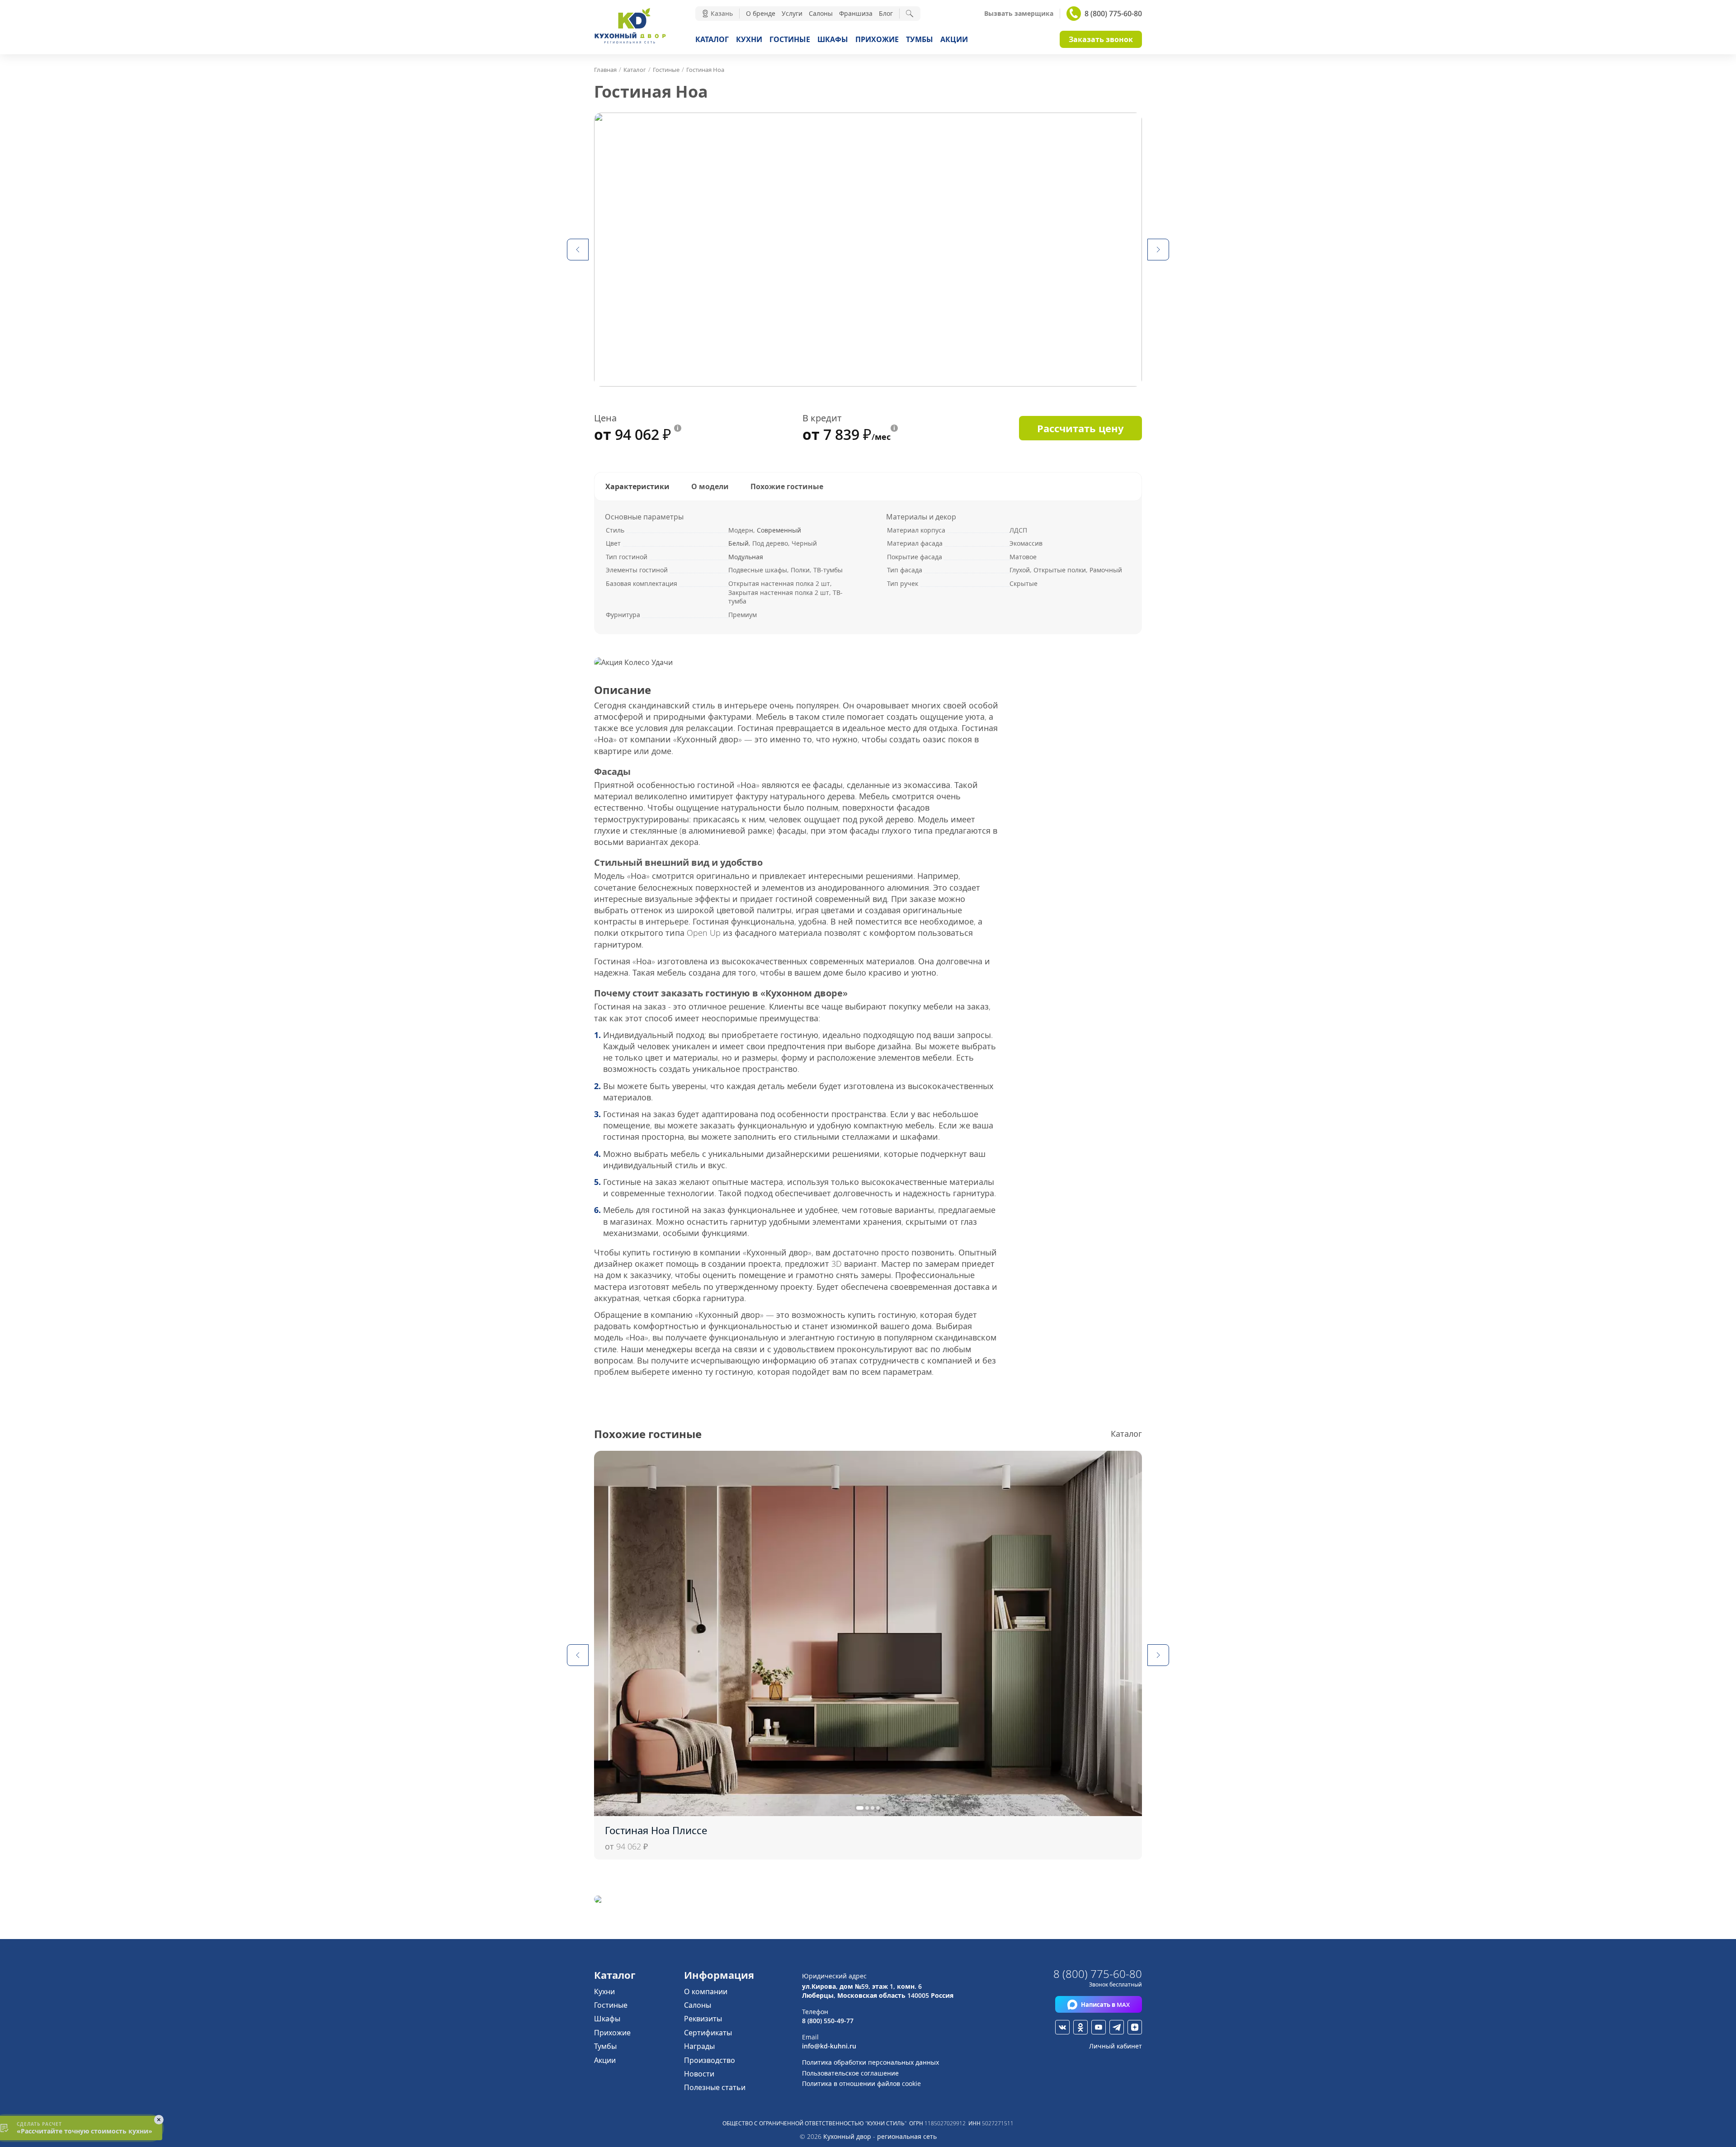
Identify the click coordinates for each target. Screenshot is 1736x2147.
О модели (710, 486)
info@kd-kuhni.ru (829, 2046)
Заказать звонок (1101, 39)
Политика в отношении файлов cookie (861, 2083)
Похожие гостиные (787, 486)
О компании (706, 1991)
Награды (699, 2046)
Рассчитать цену (1080, 428)
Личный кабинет (1116, 2046)
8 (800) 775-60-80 (1113, 14)
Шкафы (833, 39)
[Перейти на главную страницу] (630, 42)
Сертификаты (708, 2033)
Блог (886, 13)
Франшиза (856, 13)
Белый (738, 543)
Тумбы (920, 39)
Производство (710, 2060)
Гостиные (790, 39)
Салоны (821, 13)
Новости (699, 2074)
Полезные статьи (715, 2087)
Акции (954, 39)
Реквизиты (703, 2019)
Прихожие (877, 39)
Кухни (749, 39)
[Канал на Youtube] (1099, 2027)
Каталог (712, 39)
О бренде (761, 13)
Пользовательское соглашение (850, 2073)
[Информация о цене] (678, 428)
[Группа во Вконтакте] (1062, 2027)
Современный (779, 530)
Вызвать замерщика (1019, 14)
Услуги (792, 13)
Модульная (746, 557)
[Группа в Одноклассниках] (1080, 2027)
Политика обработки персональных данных (870, 2062)
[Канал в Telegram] (1117, 2027)
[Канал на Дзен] (1135, 2027)
